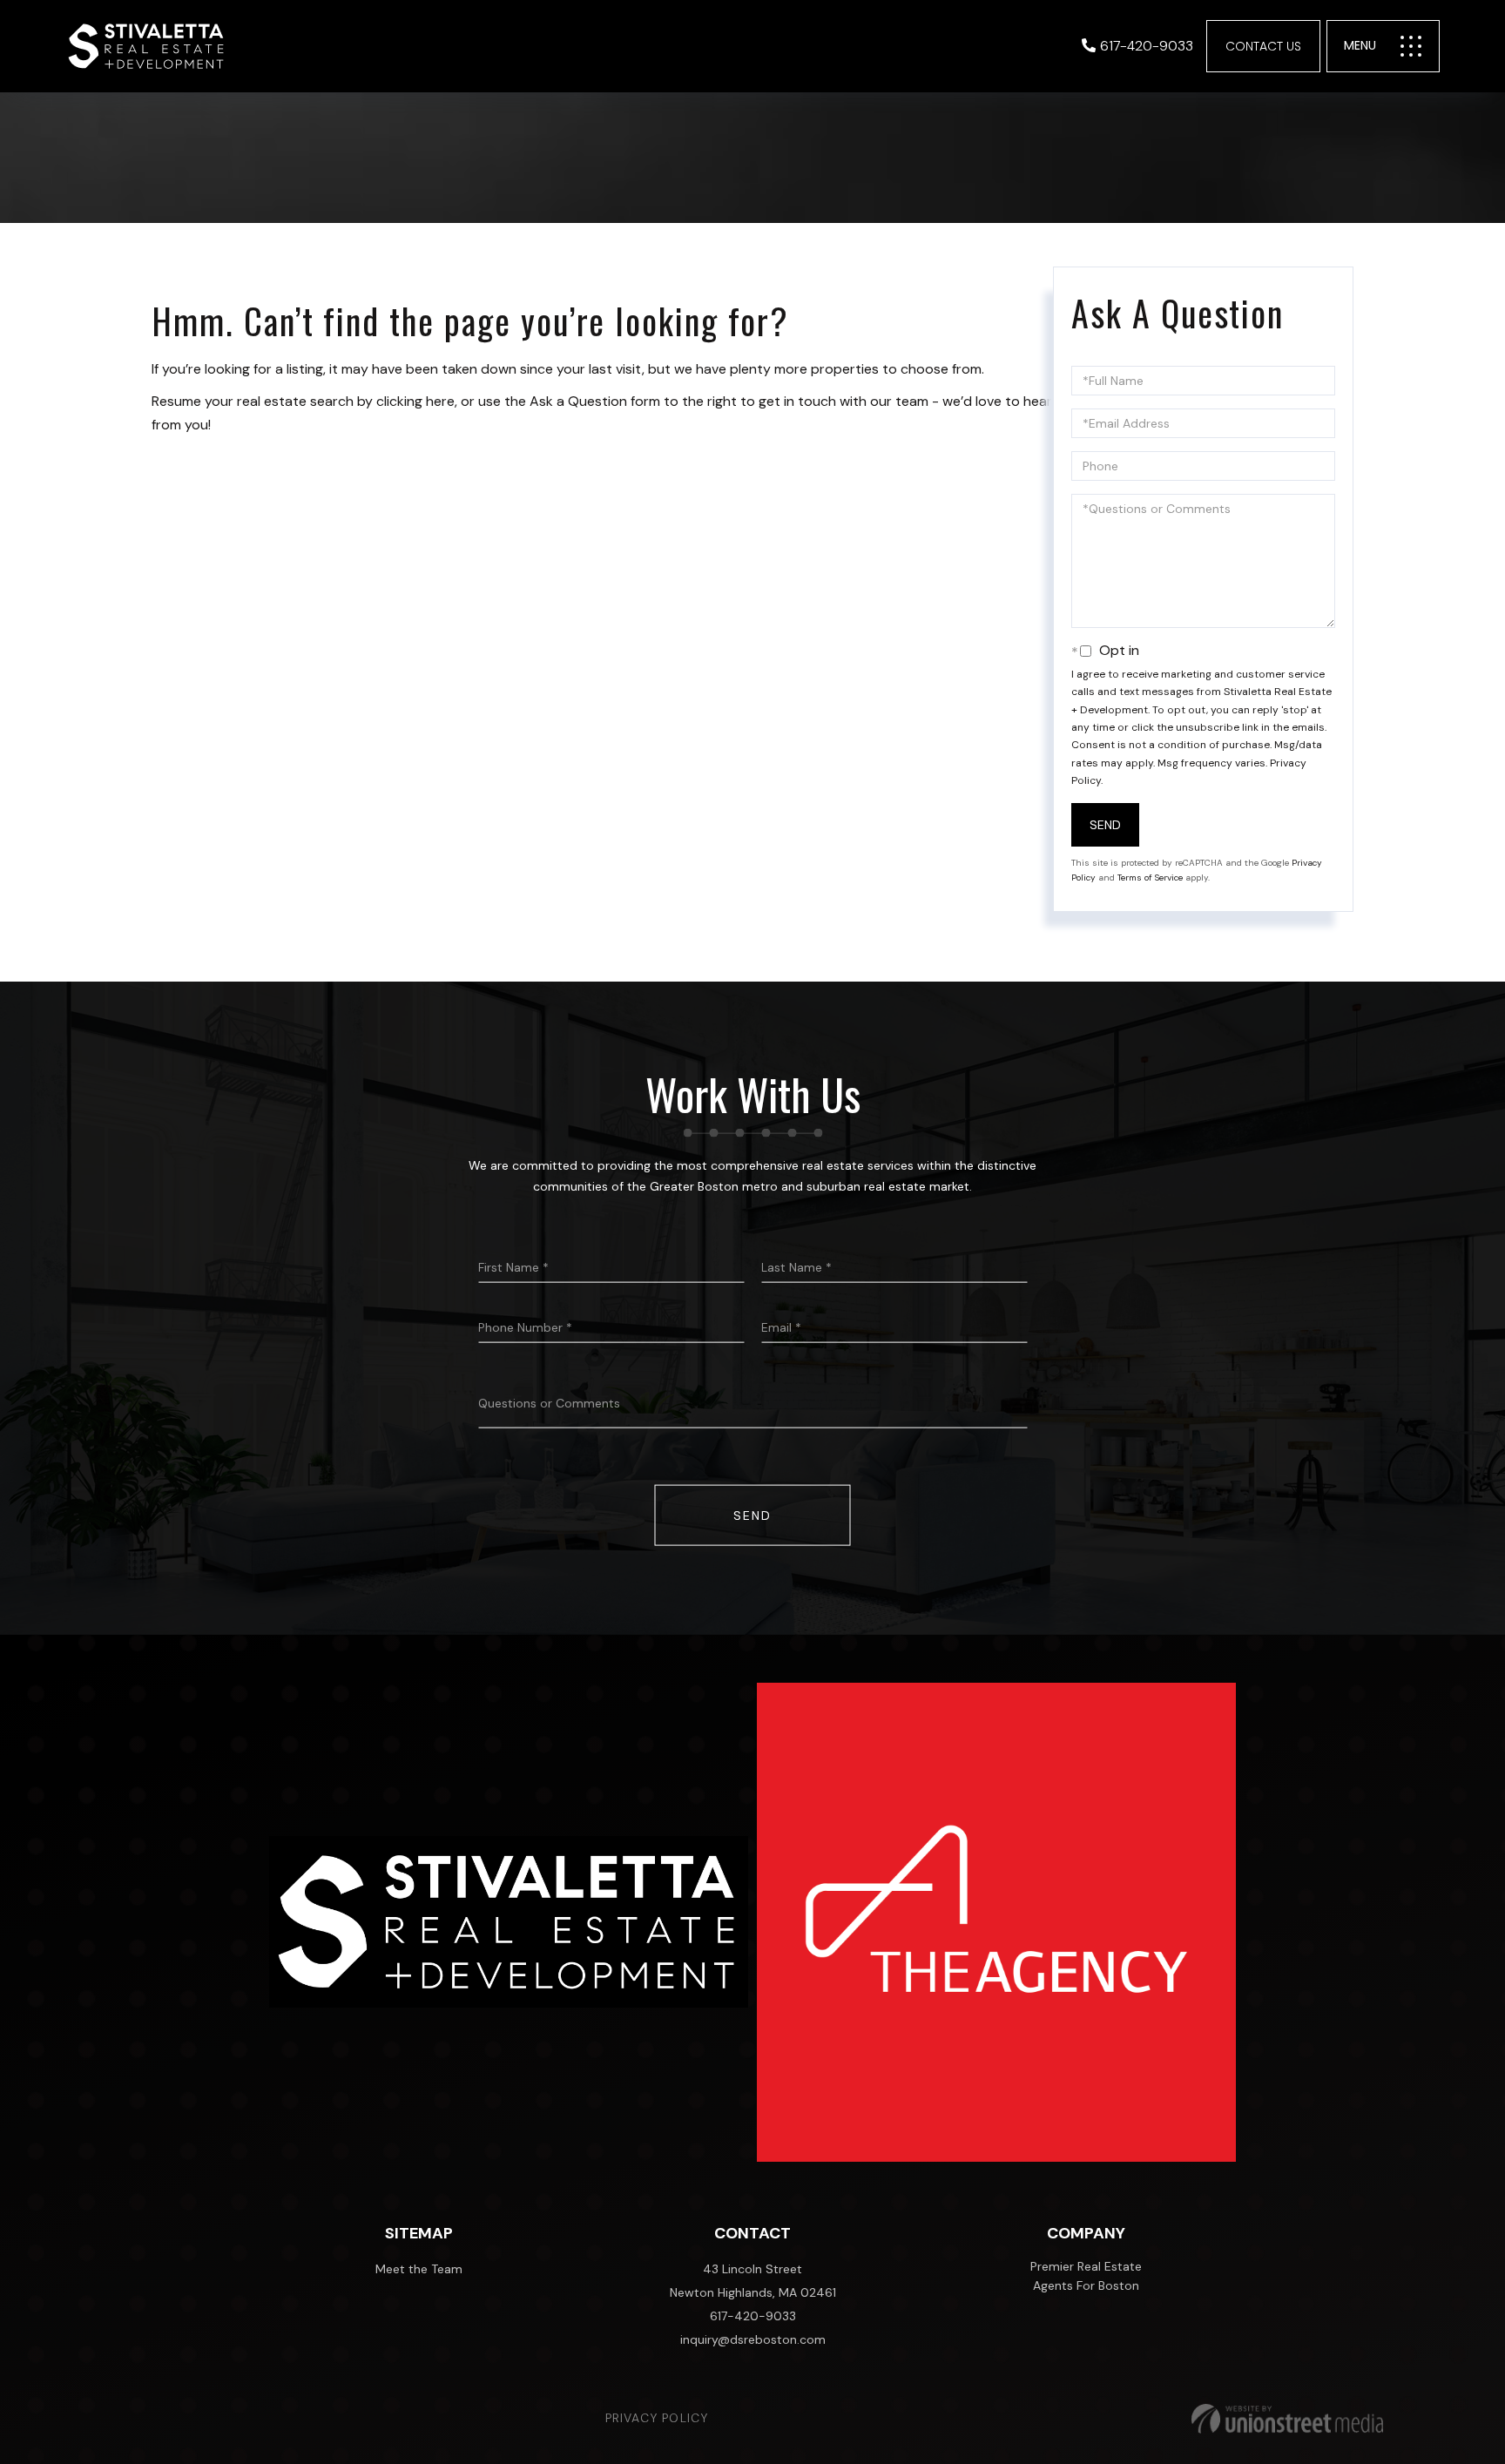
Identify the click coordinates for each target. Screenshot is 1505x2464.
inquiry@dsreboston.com (753, 2339)
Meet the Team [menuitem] (419, 2269)
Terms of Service (1150, 878)
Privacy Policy (657, 2418)
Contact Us (1263, 46)
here (440, 401)
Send (1105, 825)
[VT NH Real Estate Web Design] (1287, 2419)
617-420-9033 (1147, 46)
